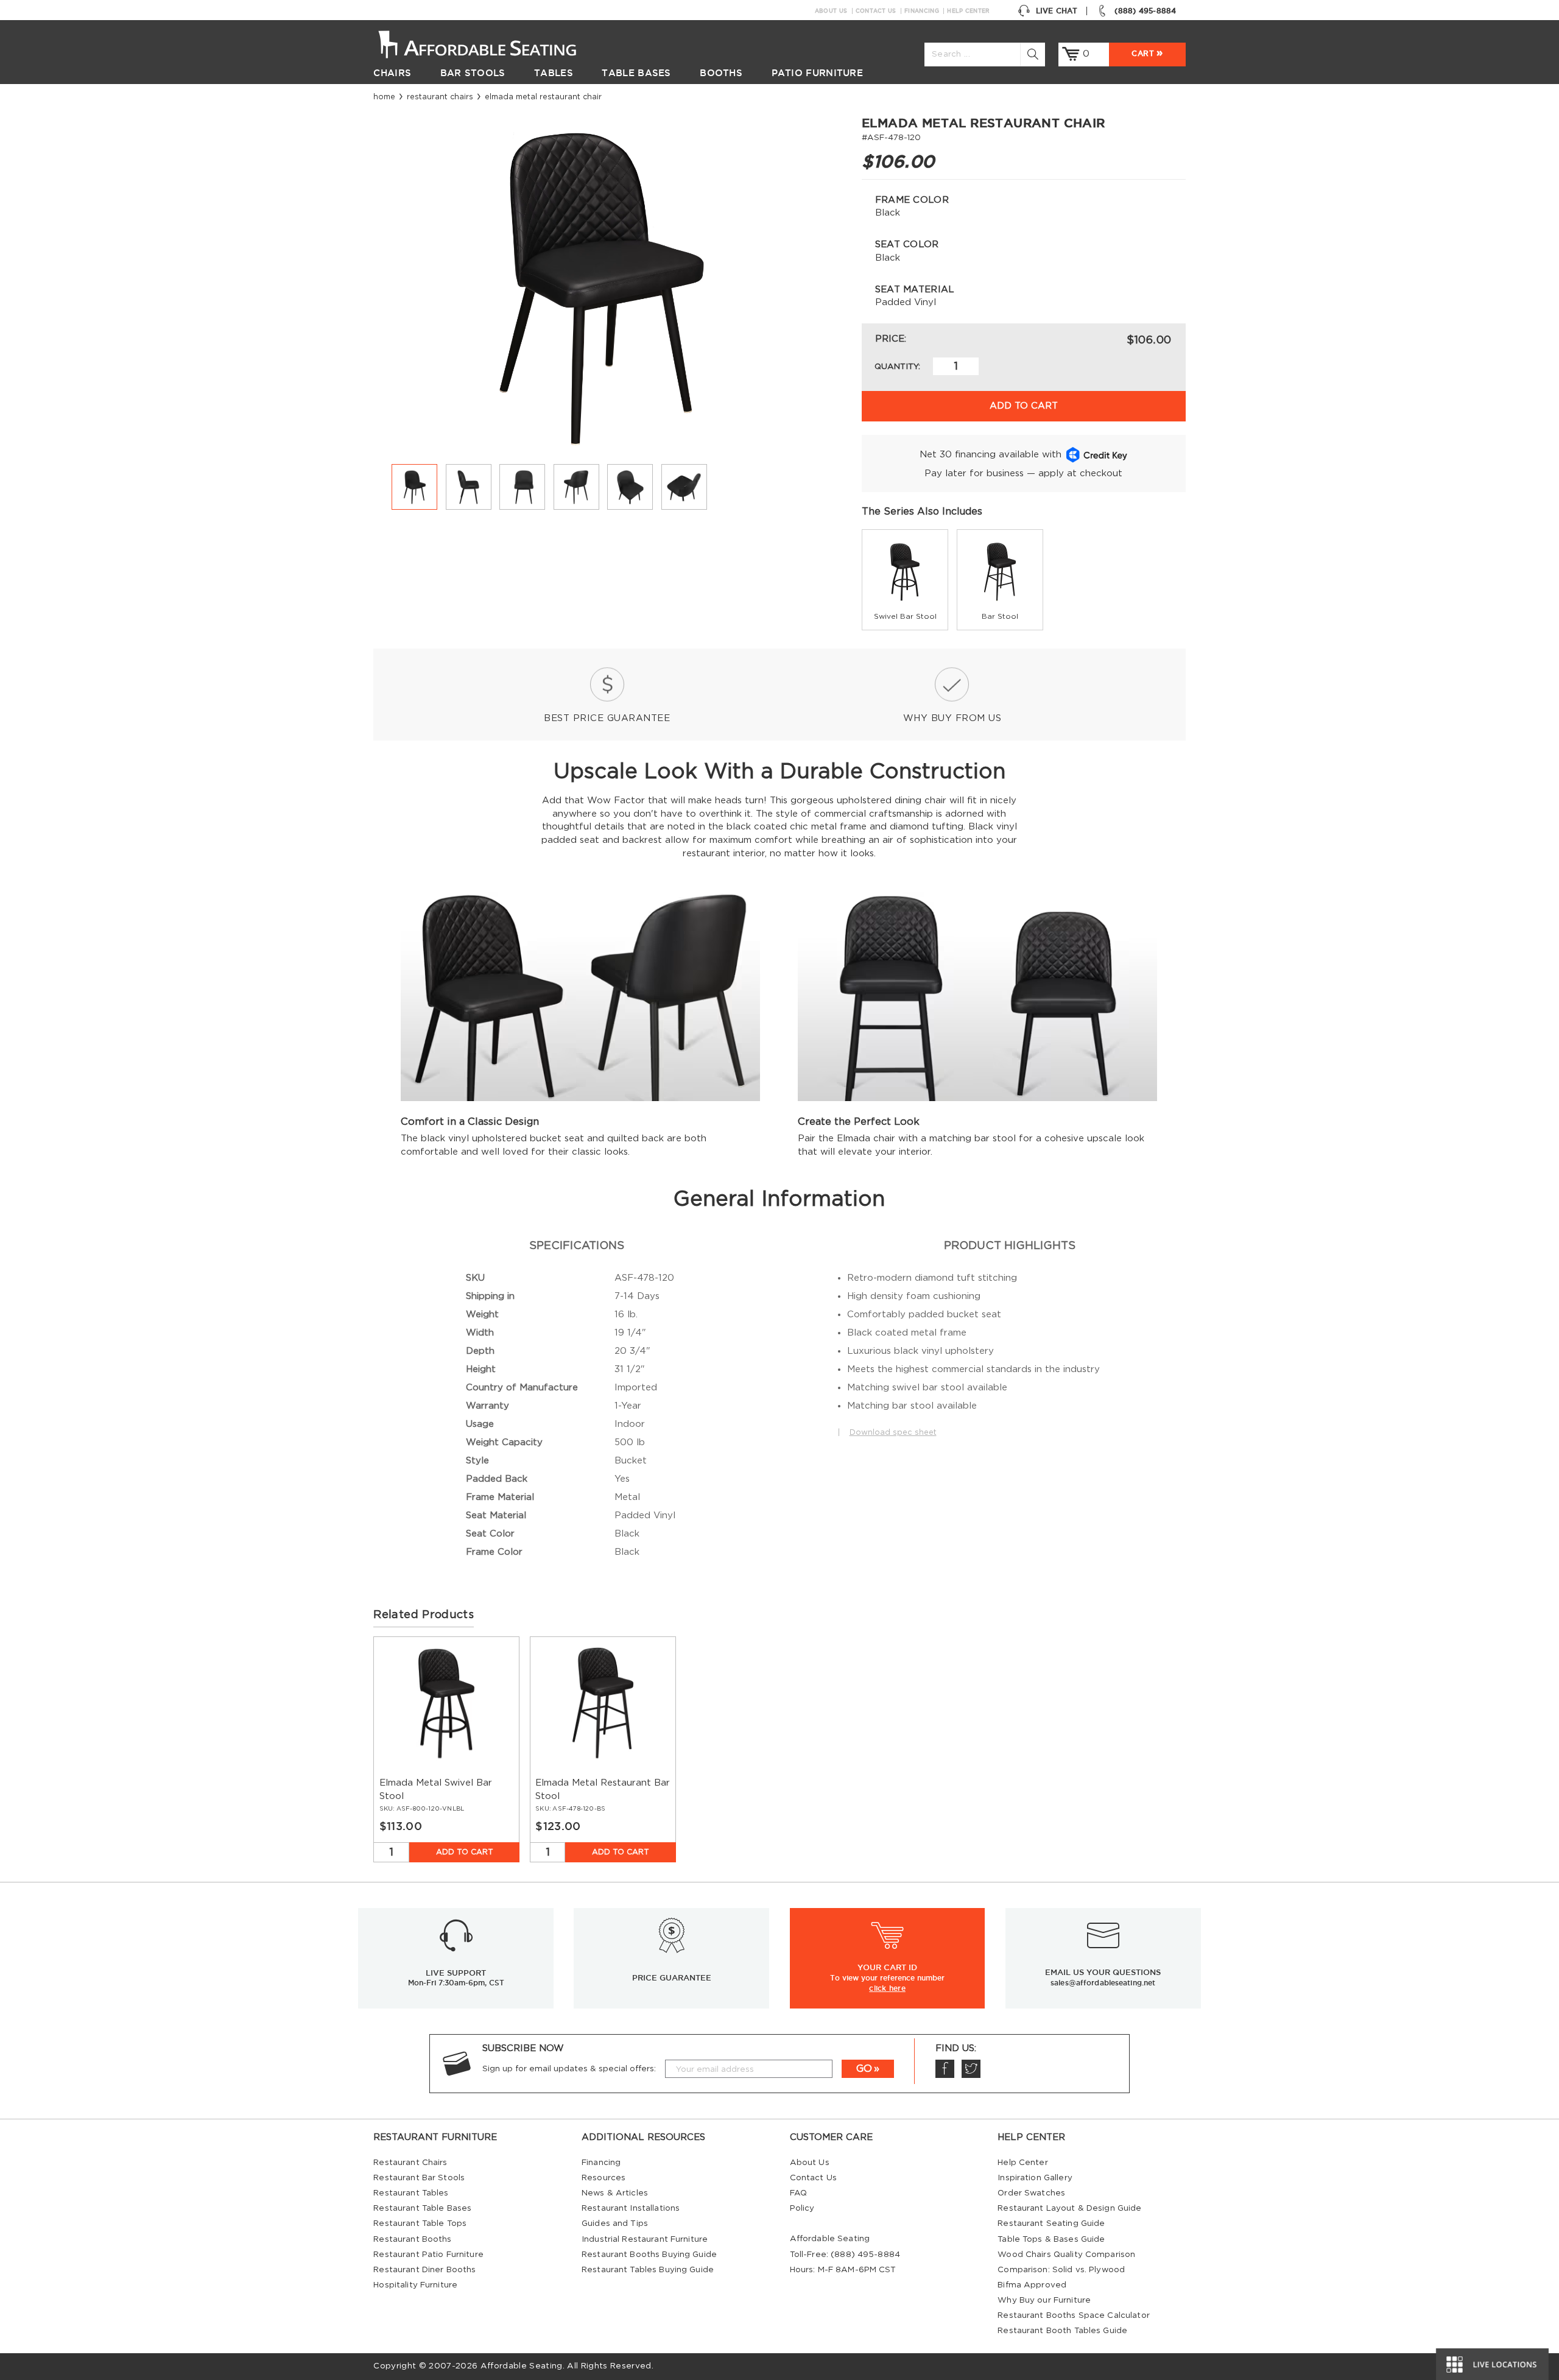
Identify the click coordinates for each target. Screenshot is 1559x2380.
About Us (831, 11)
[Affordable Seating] (490, 43)
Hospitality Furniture (415, 2285)
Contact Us (876, 11)
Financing (922, 11)
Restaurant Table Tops (420, 2223)
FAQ (798, 2193)
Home (384, 97)
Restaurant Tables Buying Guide (648, 2270)
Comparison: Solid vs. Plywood (1061, 2270)
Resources (604, 2178)
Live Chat (1057, 11)
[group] (905, 580)
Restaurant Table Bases (422, 2208)
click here (887, 1988)
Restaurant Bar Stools (419, 2178)
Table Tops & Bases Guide (1051, 2239)
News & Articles (615, 2193)
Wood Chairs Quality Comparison (1066, 2255)
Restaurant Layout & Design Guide (1069, 2208)
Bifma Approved (1032, 2285)
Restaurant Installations (631, 2208)
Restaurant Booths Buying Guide (649, 2255)
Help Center (968, 11)
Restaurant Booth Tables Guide (1062, 2331)
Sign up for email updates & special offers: (569, 2069)
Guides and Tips (615, 2223)
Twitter (971, 2069)
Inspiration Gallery (1035, 2178)
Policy (802, 2208)
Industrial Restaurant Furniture (645, 2239)
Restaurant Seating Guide (1051, 2223)
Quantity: (897, 367)
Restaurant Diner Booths (424, 2270)
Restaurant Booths (412, 2239)
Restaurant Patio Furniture (428, 2255)
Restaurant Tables (411, 2193)
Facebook (945, 2069)
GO (864, 2069)
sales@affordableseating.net (1103, 1983)
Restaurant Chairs (440, 97)
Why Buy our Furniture (1044, 2300)
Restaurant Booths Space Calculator (1074, 2315)
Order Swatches (1031, 2193)
